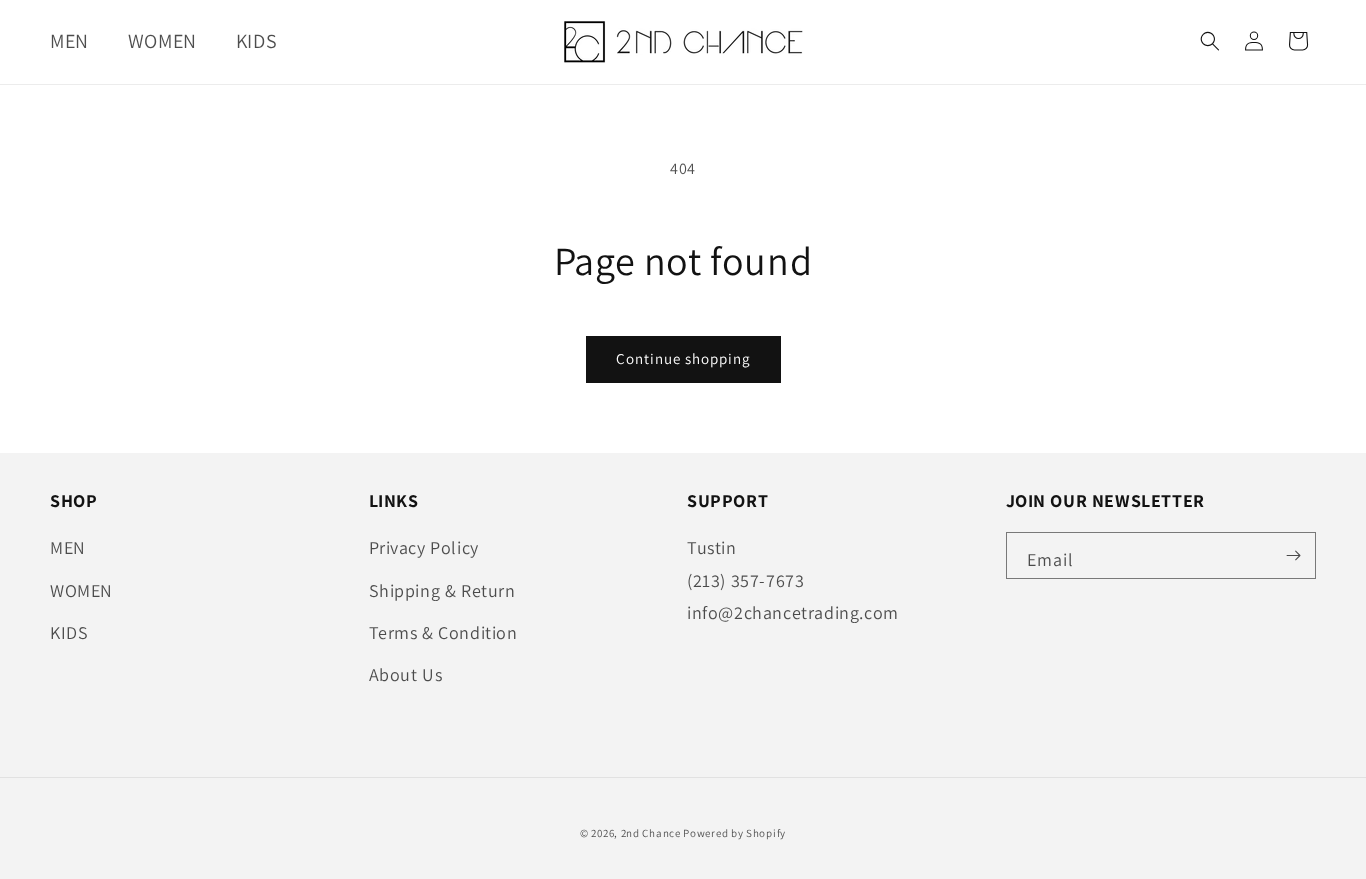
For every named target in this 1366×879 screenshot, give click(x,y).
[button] (77, 41)
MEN (68, 547)
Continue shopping (683, 358)
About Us (406, 674)
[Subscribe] (1293, 555)
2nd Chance (651, 833)
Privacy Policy (424, 547)
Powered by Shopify (734, 833)
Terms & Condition (443, 632)
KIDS (69, 632)
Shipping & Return (442, 590)
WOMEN (81, 590)
